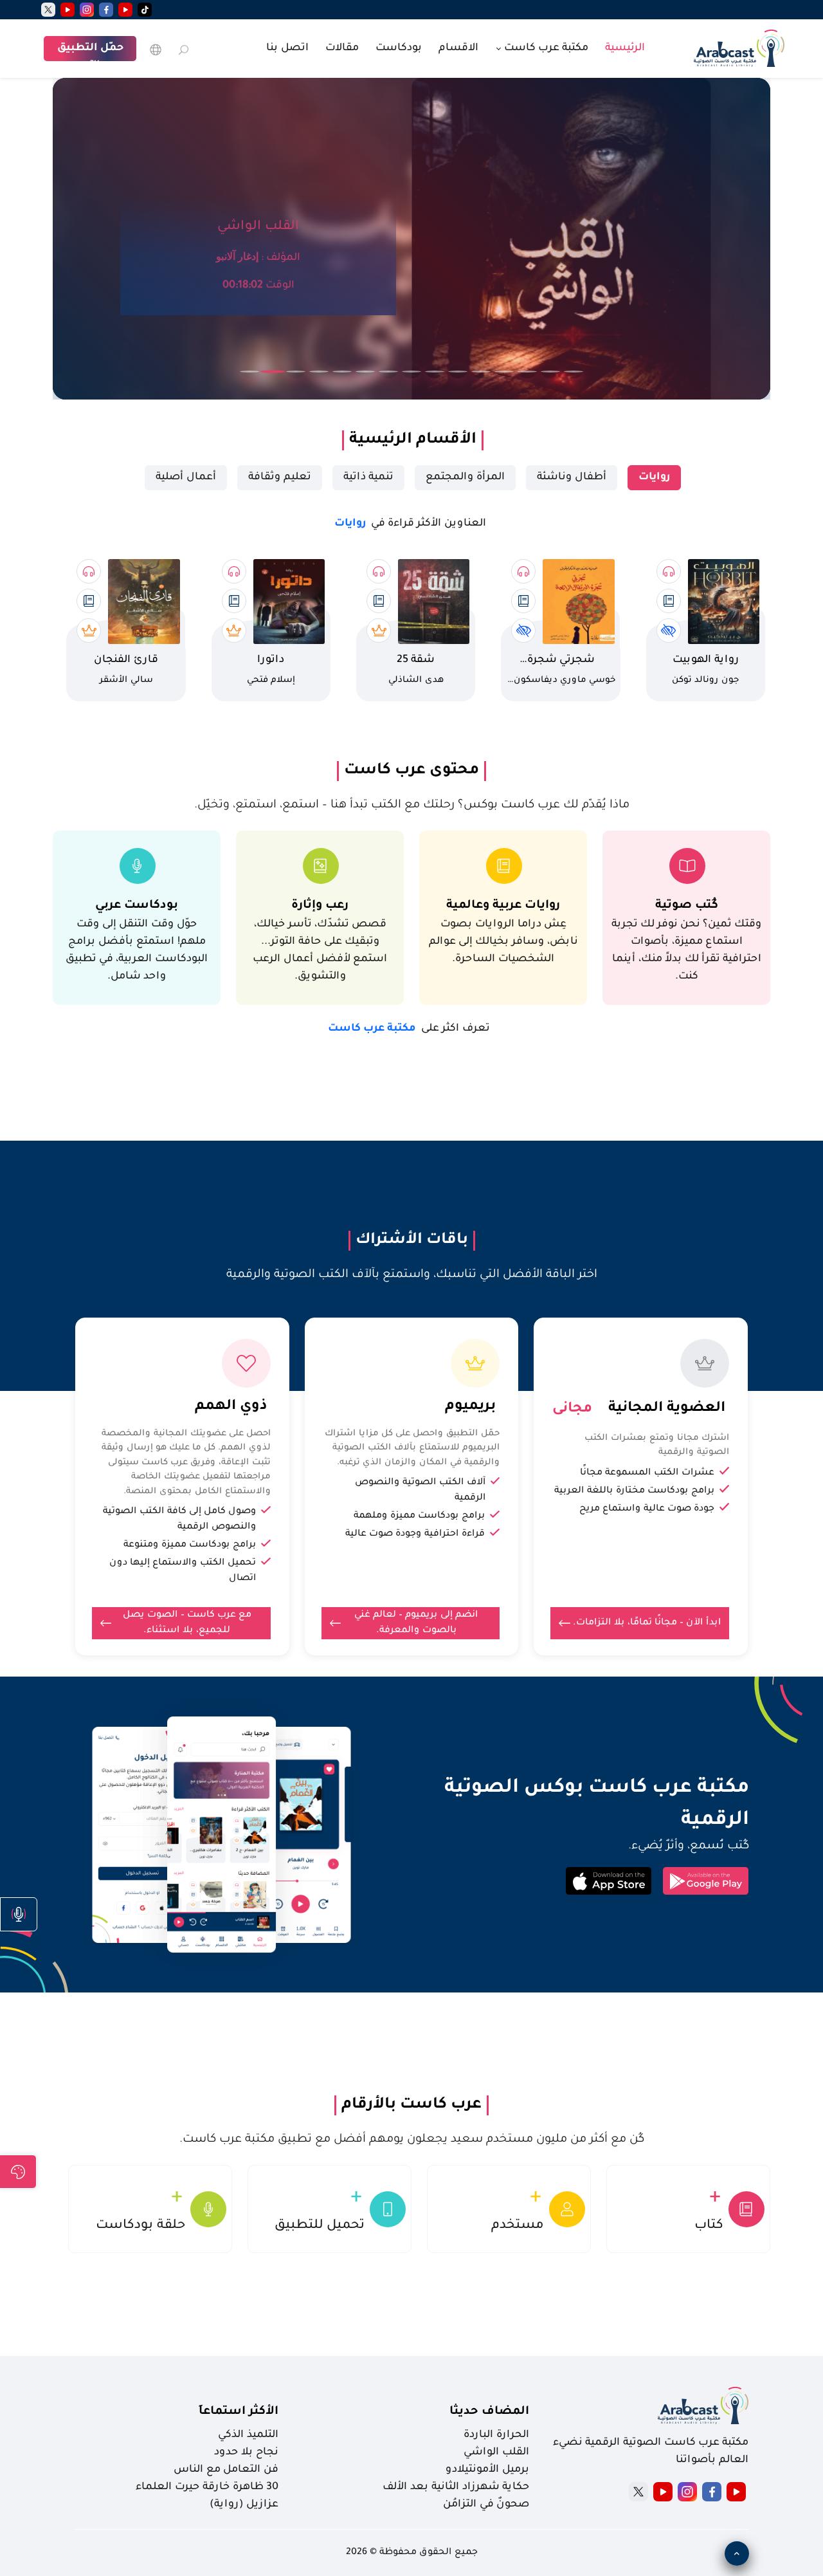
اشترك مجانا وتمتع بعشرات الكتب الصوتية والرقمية (657, 1446)
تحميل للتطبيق (320, 2226)
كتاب (709, 2226)
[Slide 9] (435, 372)
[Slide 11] (481, 372)
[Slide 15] (574, 372)
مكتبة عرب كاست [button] (545, 48)
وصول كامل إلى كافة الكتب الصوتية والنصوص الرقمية (179, 1520)
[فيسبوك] (106, 10)
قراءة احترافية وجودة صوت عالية (415, 1534)
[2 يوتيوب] (68, 10)
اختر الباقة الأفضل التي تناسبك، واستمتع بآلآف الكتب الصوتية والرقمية (412, 1275)
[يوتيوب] (125, 10)
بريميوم (470, 1407)
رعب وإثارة (320, 906)
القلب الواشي (496, 2452)
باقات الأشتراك (412, 1240)
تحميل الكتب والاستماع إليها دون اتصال (183, 1571)
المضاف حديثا (489, 2412)
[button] (19, 1914)
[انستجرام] (87, 10)
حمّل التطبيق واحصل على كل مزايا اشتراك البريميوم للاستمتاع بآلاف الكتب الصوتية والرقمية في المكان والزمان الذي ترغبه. (412, 1448)
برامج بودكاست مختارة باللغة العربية (634, 1491)
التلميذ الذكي (248, 2435)
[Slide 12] (504, 372)
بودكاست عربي (137, 906)
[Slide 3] (296, 372)
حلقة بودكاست (140, 2226)
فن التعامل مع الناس (226, 2470)
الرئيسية (625, 48)
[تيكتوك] (145, 10)
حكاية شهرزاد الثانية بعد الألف (456, 2487)
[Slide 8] (411, 372)
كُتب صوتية (687, 906)
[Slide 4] (319, 372)
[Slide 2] (273, 372)
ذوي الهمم (231, 1407)
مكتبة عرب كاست (409, 1029)
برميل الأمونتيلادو (487, 2470)
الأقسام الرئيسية (413, 440)
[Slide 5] (342, 372)
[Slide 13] (527, 372)
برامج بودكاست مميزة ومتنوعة (190, 1545)
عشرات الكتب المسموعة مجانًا (647, 1473)
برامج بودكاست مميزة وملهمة (419, 1516)
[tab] (654, 478)
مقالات (342, 48)
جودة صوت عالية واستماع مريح (647, 1509)
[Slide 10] (458, 372)
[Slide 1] (249, 372)
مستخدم (518, 2226)
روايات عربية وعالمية (503, 906)
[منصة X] (638, 2492)
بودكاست (399, 48)
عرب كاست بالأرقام (411, 2105)
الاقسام (458, 48)
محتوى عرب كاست (411, 771)
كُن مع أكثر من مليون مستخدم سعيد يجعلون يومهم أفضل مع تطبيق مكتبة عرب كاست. (412, 2140)
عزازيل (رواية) (244, 2505)
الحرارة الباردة (496, 2435)
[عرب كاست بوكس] (739, 47)
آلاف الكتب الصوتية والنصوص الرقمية (420, 1491)
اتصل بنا (287, 48)
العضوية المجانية (667, 1409)
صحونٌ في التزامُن (486, 2505)
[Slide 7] (388, 372)
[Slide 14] (550, 372)
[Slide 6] (365, 372)
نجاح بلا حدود (246, 2452)
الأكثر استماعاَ (239, 2412)
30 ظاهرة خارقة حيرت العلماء (207, 2487)
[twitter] (48, 10)
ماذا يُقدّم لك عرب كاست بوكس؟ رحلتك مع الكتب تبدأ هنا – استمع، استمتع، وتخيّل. (412, 805)
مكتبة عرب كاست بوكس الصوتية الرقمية (597, 1805)
